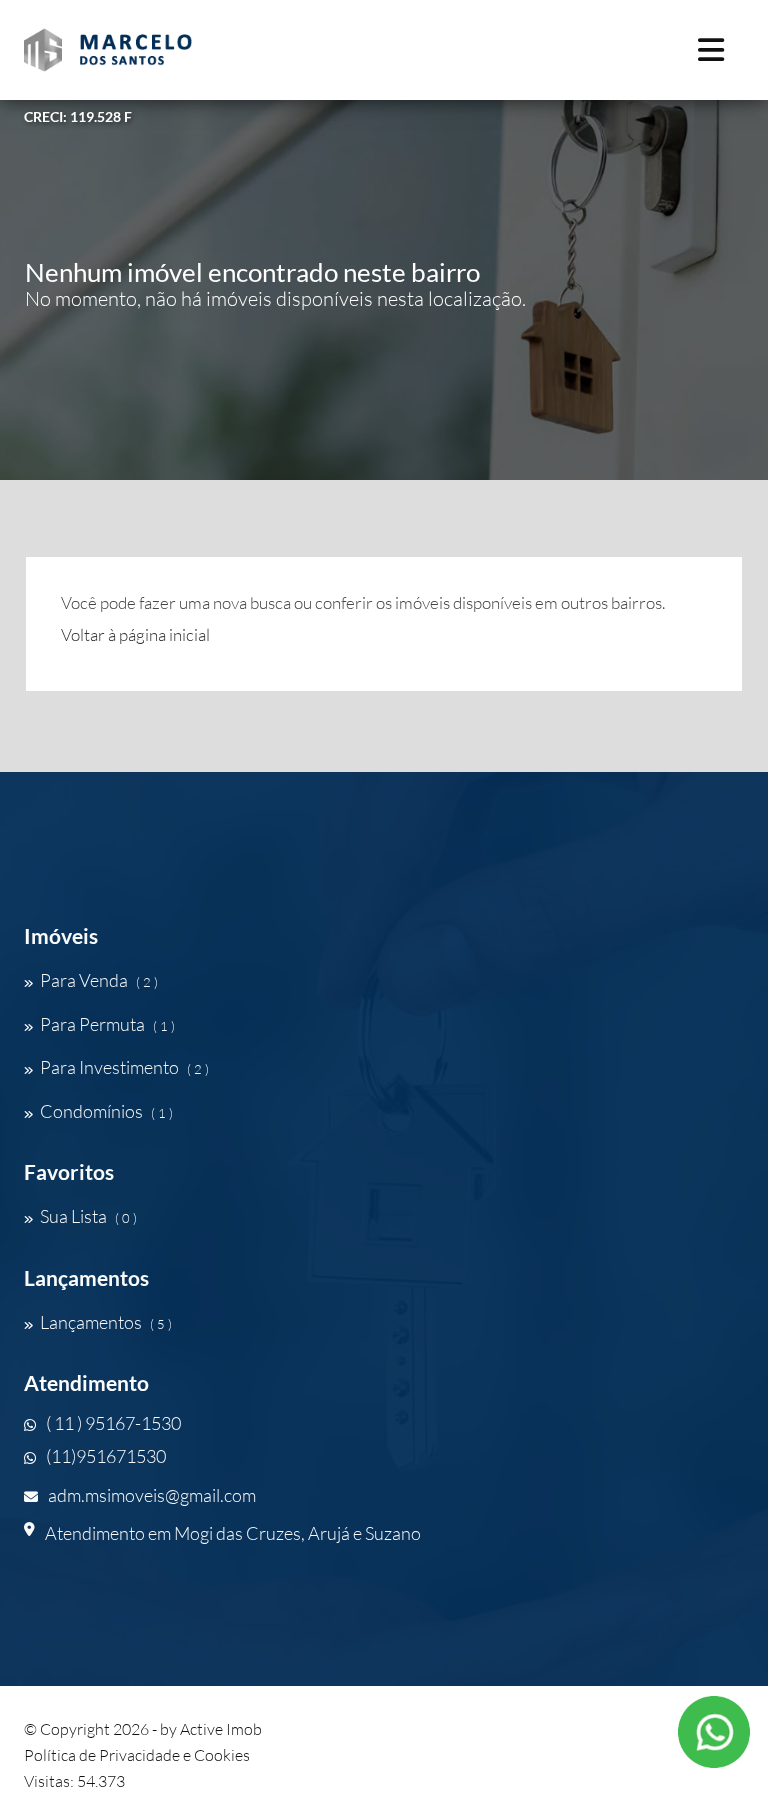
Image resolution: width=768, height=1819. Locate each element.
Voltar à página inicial (135, 634)
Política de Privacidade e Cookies (137, 1755)
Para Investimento (124, 1067)
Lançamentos (106, 1322)
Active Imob (221, 1729)
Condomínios (106, 1111)
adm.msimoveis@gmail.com (152, 1495)
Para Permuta (107, 1024)
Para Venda (99, 980)
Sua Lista (88, 1216)
